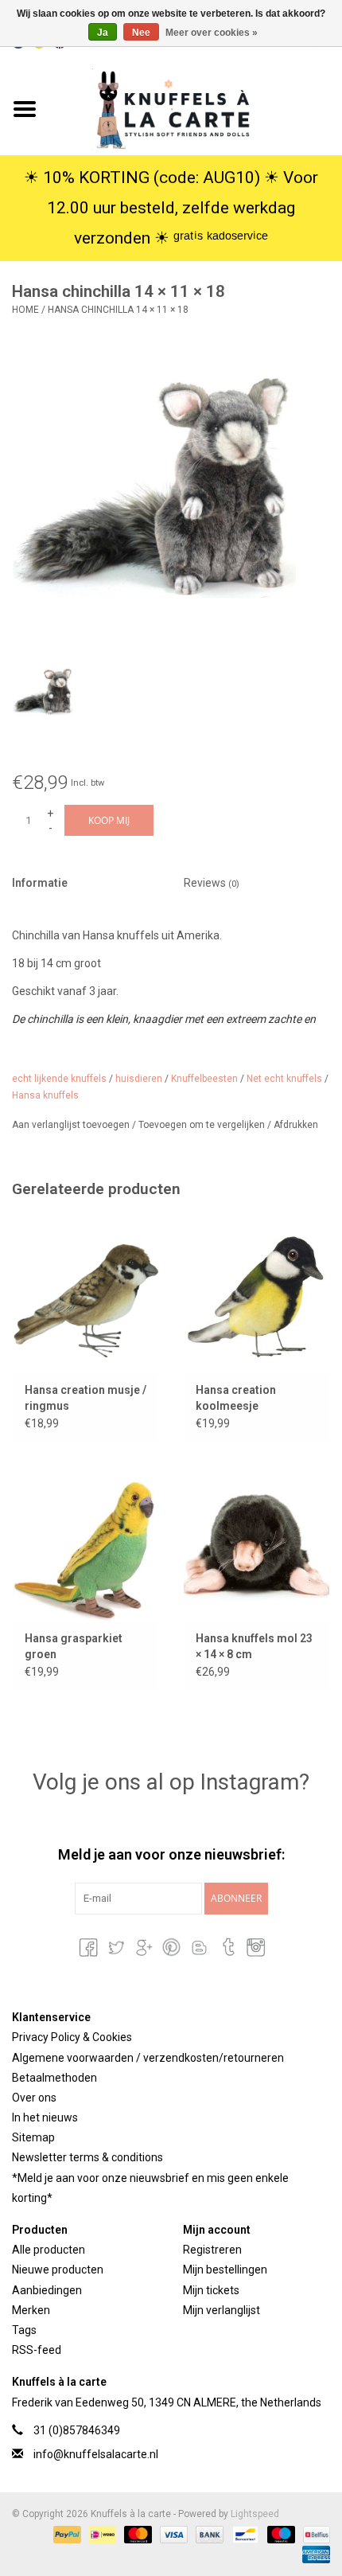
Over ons (34, 2098)
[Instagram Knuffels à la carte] (255, 1947)
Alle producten (49, 2250)
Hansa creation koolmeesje (236, 1398)
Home (25, 310)
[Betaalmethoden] (66, 2534)
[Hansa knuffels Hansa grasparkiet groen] (85, 1544)
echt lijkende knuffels (59, 1079)
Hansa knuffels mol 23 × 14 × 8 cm (254, 1646)
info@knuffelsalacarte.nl (96, 2454)
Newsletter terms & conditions (87, 2157)
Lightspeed (255, 2514)
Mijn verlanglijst (222, 2310)
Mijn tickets (211, 2290)
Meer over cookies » (212, 33)
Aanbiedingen (47, 2290)
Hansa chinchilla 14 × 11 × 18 (118, 310)
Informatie (40, 883)
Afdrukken (296, 1125)
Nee (141, 33)
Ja (103, 33)
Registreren (212, 2250)
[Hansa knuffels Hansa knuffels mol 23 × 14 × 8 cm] (256, 1544)
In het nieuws (45, 2117)
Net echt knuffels (284, 1079)
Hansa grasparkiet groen (74, 1646)
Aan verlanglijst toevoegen (72, 1125)
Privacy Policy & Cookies (72, 2037)
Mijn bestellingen (225, 2270)
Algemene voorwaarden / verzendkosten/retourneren (148, 2058)
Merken (31, 2310)
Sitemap (33, 2137)
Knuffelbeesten (204, 1079)
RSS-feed (37, 2350)
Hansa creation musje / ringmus (85, 1398)
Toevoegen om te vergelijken (203, 1125)
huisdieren (139, 1079)
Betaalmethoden (54, 2078)
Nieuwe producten (58, 2270)
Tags (24, 2330)
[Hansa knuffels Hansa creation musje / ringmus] (85, 1295)
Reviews (212, 883)
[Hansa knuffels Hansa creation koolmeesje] (256, 1295)
